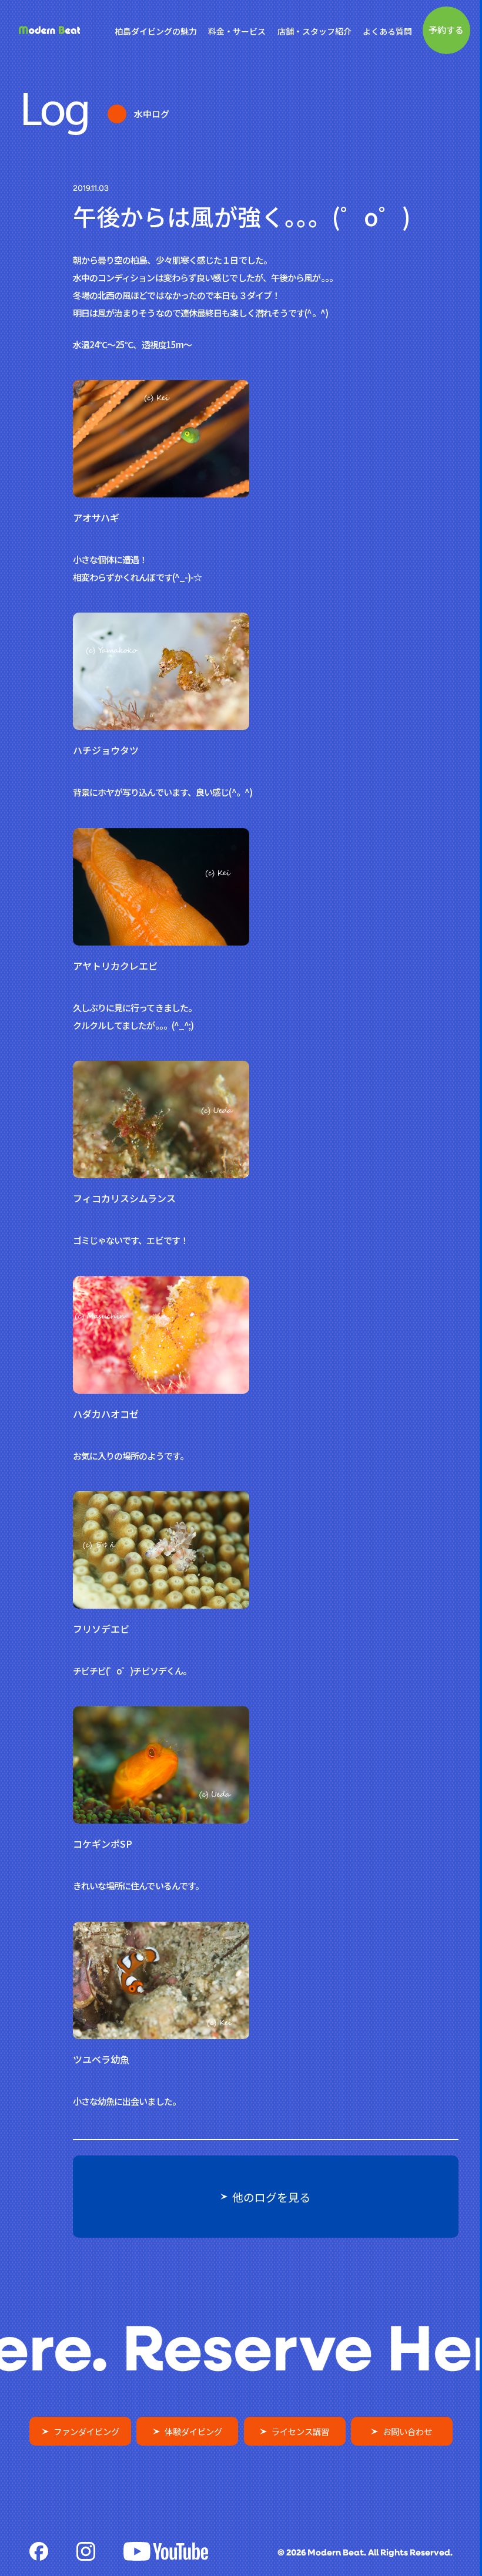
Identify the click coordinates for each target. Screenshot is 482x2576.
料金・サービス (237, 31)
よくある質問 (387, 31)
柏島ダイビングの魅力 (156, 31)
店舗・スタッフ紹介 (314, 31)
